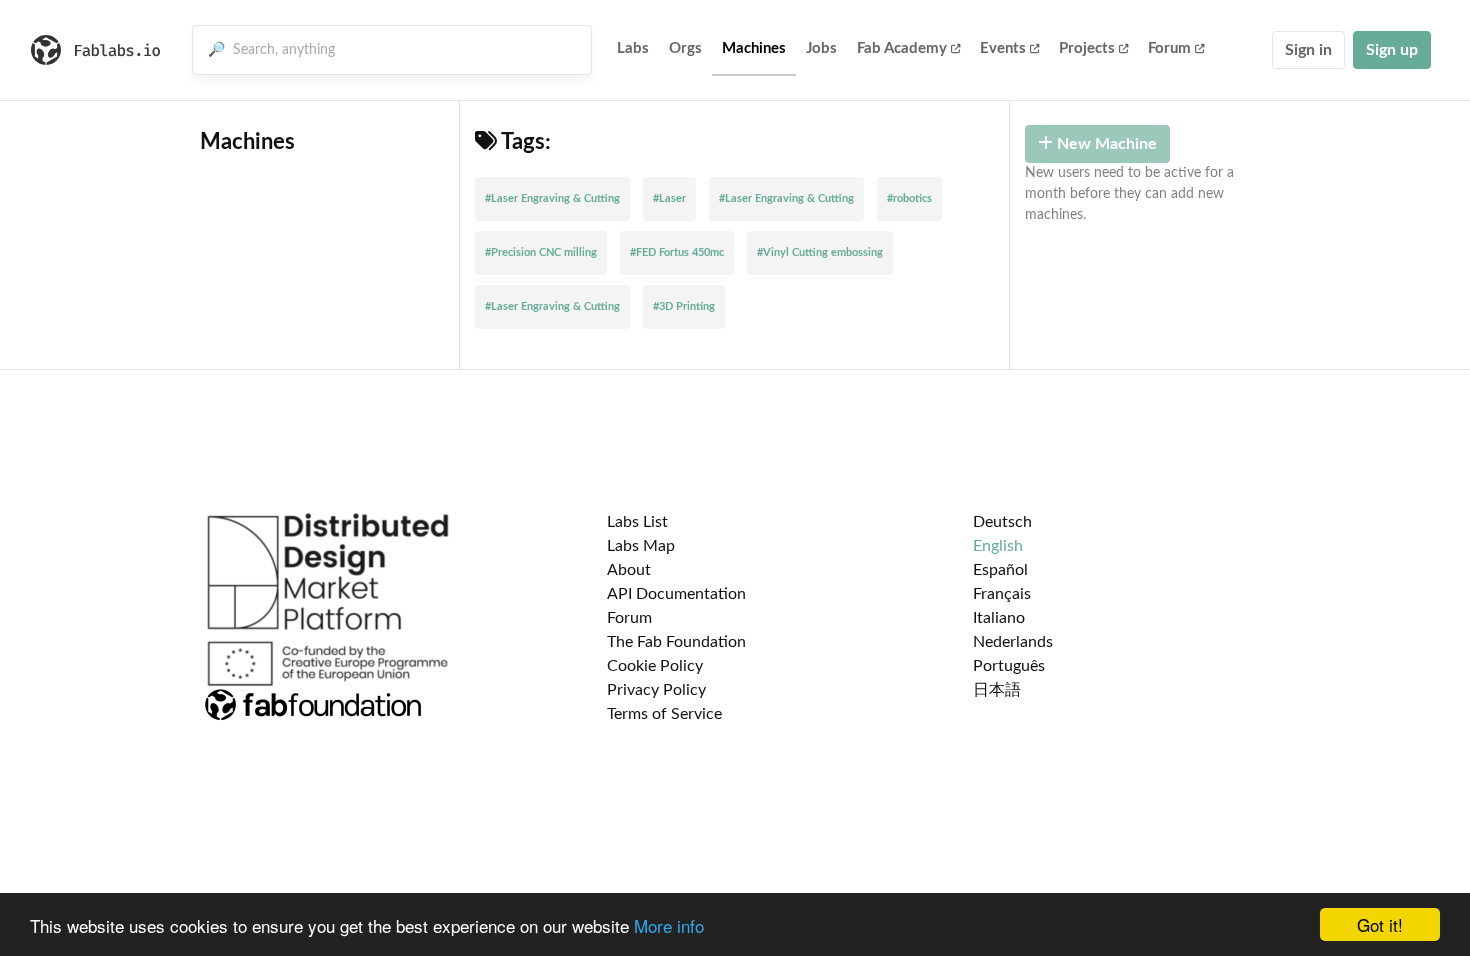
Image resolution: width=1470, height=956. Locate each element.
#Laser (669, 198)
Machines (754, 48)
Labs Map (641, 546)
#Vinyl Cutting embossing (820, 252)
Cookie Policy (655, 666)
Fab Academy (902, 48)
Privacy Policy (656, 690)
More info (669, 925)
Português (1009, 666)
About (629, 570)
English (998, 546)
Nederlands (1013, 642)
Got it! (1380, 924)
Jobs (821, 48)
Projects (1087, 48)
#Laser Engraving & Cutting (552, 198)
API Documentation (676, 594)
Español (1000, 570)
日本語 (997, 690)
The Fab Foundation (676, 642)
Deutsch (1002, 522)
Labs (633, 48)
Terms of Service (664, 714)
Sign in (1308, 50)
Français (1002, 594)
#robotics (909, 198)
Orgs (685, 48)
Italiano (999, 618)
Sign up (1392, 50)
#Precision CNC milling (541, 252)
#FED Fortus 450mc (677, 252)
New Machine (1105, 144)
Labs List (637, 522)
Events (1003, 48)
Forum (1169, 48)
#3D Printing (684, 306)
